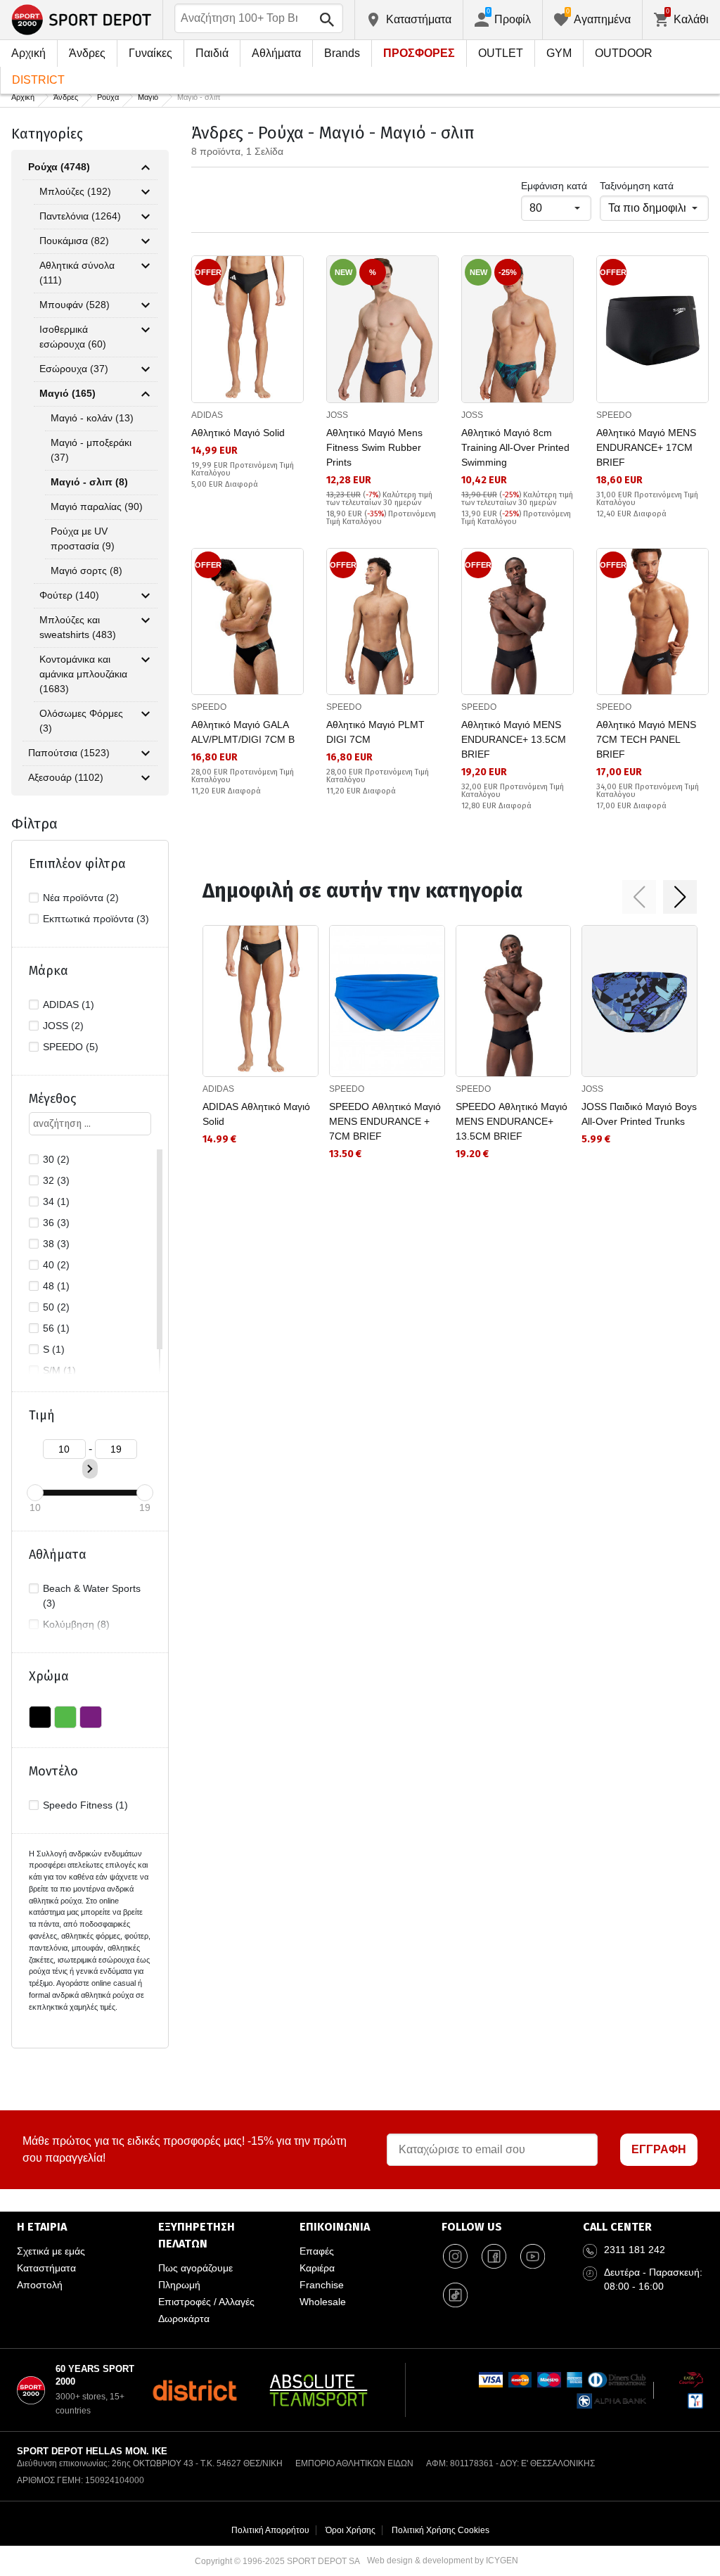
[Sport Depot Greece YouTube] (533, 2257)
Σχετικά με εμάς (51, 2251)
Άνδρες (87, 53)
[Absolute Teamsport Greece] (319, 2390)
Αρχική (28, 53)
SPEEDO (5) (71, 1047)
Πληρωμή (179, 2285)
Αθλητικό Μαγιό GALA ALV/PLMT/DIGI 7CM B (243, 732)
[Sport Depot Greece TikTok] (456, 2295)
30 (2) (56, 1159)
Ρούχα (108, 97)
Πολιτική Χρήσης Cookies (441, 2530)
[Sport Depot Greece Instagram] (456, 2257)
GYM (559, 53)
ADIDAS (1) (69, 1005)
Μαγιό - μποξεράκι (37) (91, 450)
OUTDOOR (624, 53)
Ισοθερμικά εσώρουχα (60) (73, 337)
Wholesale (323, 2302)
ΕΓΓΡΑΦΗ (659, 2149)
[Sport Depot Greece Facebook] (494, 2257)
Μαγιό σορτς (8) (86, 570)
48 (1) (56, 1286)
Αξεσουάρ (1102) (66, 777)
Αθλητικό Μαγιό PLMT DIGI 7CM (375, 732)
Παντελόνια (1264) (80, 216)
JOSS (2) (63, 1026)
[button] (639, 897)
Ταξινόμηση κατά (637, 186)
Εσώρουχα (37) (74, 369)
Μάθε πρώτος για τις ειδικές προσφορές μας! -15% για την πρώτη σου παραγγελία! (185, 2149)
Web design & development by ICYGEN (443, 2561)
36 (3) (56, 1223)
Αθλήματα (276, 53)
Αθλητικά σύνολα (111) (77, 273)
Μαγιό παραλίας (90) (97, 506)
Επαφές (317, 2251)
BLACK (40, 1717)
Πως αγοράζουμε (195, 2268)
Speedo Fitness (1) (85, 1805)
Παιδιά (212, 53)
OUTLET (501, 53)
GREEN (65, 1717)
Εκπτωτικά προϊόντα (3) (96, 919)
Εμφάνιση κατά (554, 186)
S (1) (54, 1349)
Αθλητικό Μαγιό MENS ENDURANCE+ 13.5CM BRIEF (514, 739)
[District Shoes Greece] (194, 2390)
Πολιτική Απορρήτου (270, 2530)
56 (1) (56, 1328)
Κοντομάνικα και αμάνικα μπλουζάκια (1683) (83, 674)
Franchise (322, 2285)
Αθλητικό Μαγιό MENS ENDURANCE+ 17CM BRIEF (646, 447)
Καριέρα (317, 2268)
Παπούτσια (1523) (69, 753)
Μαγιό (148, 97)
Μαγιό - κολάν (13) (92, 418)
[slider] (35, 1493)
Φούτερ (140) (69, 595)
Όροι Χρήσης (351, 2530)
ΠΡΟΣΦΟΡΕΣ (419, 53)
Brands (342, 53)
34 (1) (56, 1201)
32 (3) (56, 1180)
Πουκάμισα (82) (74, 241)
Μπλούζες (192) (75, 191)
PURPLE (91, 1717)
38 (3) (56, 1244)
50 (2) (56, 1307)
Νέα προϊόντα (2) (81, 898)
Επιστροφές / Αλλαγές (206, 2302)
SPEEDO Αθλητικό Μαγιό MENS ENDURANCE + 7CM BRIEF (385, 1121)
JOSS (337, 415)
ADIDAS (207, 415)
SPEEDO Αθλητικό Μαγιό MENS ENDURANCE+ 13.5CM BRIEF (512, 1121)
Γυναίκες (150, 53)
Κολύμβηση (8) (76, 1624)
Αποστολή (40, 2285)
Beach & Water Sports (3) (92, 1596)
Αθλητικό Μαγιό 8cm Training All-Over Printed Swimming (515, 447)
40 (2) (56, 1265)
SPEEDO (614, 415)
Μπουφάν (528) (75, 305)
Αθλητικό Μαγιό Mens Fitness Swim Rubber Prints (374, 447)
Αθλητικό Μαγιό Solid (238, 433)
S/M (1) (59, 1370)
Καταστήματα (46, 2268)
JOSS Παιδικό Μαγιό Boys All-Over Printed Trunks (639, 1114)
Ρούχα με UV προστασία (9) (83, 538)
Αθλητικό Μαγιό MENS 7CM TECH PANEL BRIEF (646, 739)
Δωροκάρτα (184, 2319)
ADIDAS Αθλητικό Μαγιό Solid (256, 1114)
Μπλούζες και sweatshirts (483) (78, 627)
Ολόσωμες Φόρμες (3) (81, 721)
